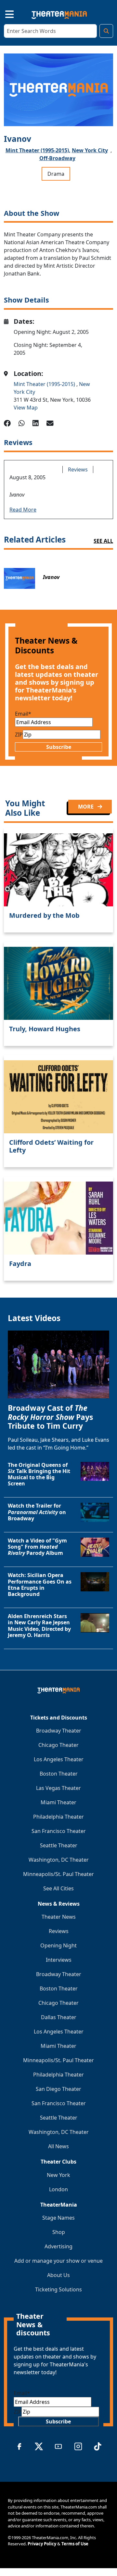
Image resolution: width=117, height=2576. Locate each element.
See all (103, 541)
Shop (59, 2232)
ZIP (19, 735)
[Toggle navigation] (4, 13)
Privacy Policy (42, 2544)
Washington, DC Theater (59, 1860)
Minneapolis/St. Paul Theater (58, 1874)
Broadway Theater (59, 1731)
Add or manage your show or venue (58, 2261)
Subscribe (59, 747)
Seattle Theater (59, 1845)
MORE (86, 807)
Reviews (78, 469)
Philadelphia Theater (58, 1817)
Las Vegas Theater (58, 1788)
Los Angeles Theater (59, 1759)
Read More (23, 510)
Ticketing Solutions (58, 2289)
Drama (56, 174)
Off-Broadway (57, 158)
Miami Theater (58, 1802)
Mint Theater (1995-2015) (45, 384)
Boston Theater (59, 1774)
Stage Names (58, 2218)
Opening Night (58, 1945)
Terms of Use (75, 2544)
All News (58, 2146)
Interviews (59, 1960)
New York (58, 2175)
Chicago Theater (58, 1745)
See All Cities (58, 1888)
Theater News (59, 1917)
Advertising (58, 2246)
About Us (58, 2275)
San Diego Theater (58, 2089)
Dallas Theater (59, 2017)
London (58, 2189)
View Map (26, 408)
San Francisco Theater (59, 1831)
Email (23, 714)
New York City (90, 150)
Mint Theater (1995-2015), (38, 150)
